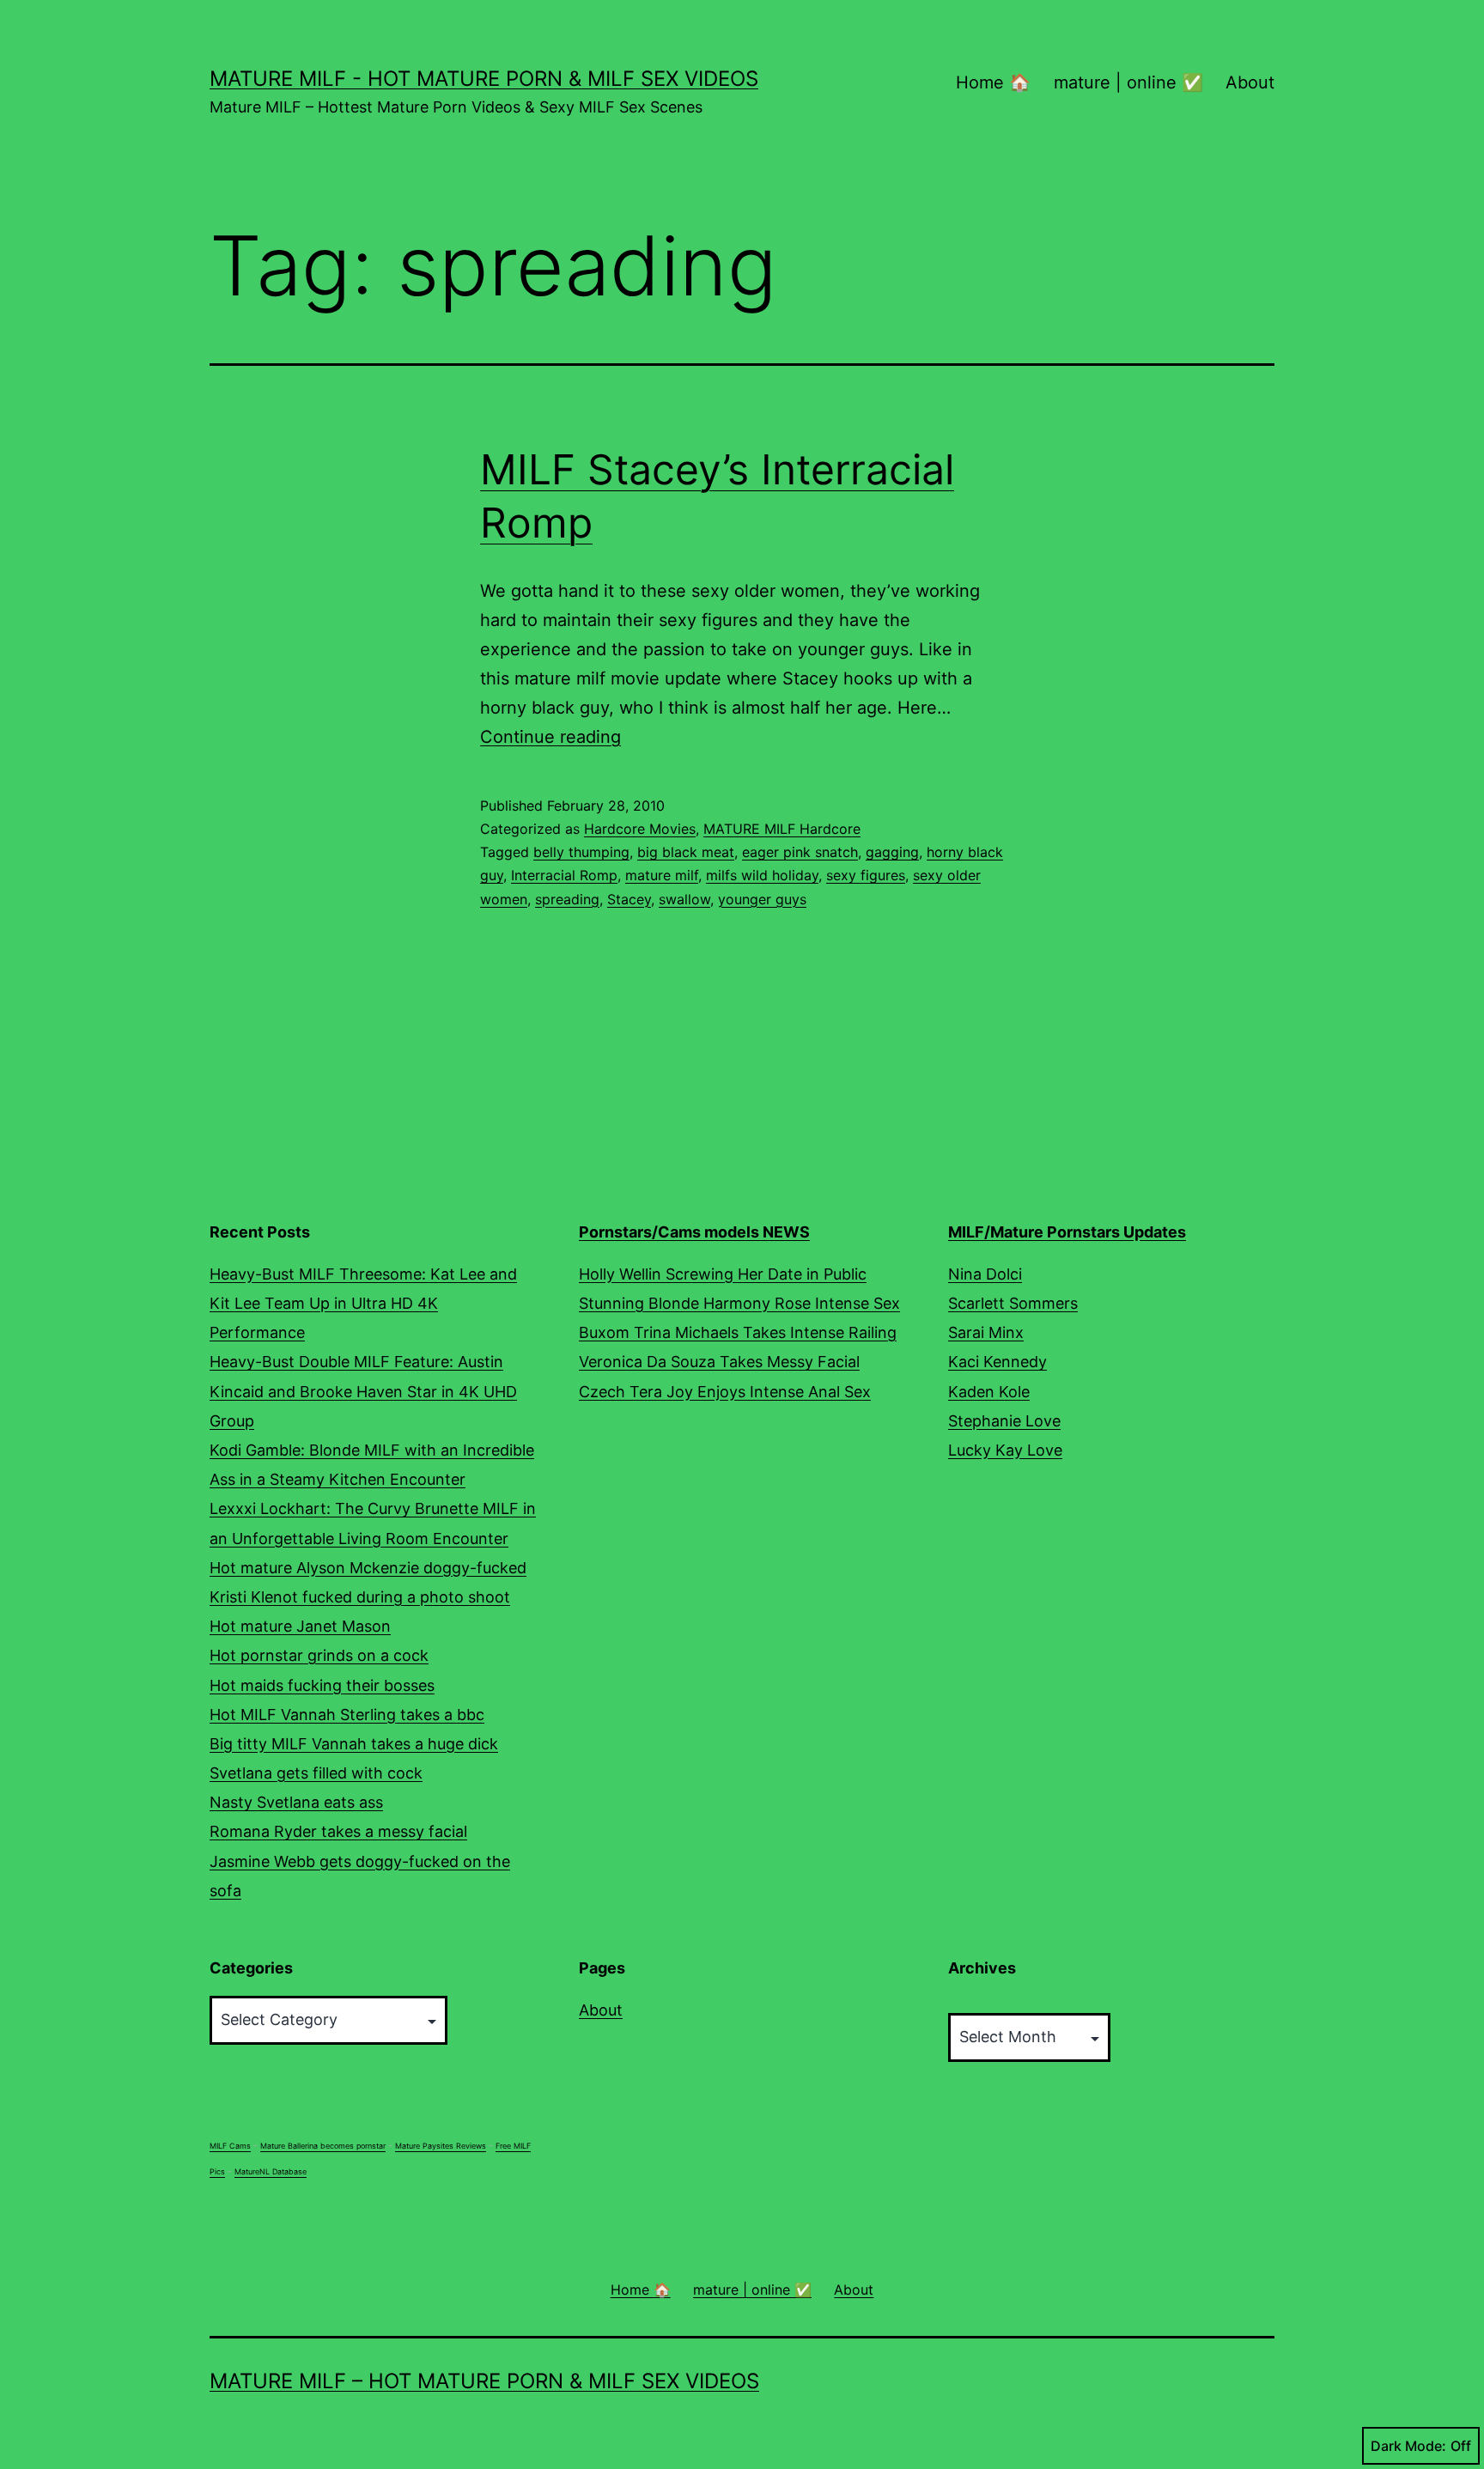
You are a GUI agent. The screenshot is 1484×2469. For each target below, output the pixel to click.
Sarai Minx (986, 1332)
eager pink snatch (800, 852)
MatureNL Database (271, 2171)
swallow (684, 899)
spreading (567, 899)
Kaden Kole (989, 1392)
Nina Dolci (985, 1274)
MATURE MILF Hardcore (782, 829)
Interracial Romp (564, 875)
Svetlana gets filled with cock (316, 1773)
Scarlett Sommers (1013, 1303)
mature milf (662, 875)
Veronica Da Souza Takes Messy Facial (719, 1362)
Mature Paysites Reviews (441, 2146)
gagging (892, 852)
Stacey (629, 899)
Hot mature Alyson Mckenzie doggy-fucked (368, 1568)
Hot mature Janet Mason (300, 1626)
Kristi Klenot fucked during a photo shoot (360, 1597)
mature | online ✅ (1128, 82)
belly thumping (581, 852)
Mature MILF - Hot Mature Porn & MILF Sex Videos (484, 79)
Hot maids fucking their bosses (322, 1685)
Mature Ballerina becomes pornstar (323, 2146)
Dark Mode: (1408, 2446)
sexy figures (866, 875)
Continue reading (550, 737)
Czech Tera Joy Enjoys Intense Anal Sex (725, 1392)
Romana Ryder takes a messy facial (338, 1831)
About (1250, 82)
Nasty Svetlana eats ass (296, 1802)
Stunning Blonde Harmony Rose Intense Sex (739, 1303)
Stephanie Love (1004, 1421)
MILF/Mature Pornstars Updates (1067, 1232)
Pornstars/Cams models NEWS (694, 1232)
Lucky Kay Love (1005, 1450)
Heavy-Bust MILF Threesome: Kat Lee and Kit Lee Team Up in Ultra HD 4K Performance (363, 1303)
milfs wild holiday (762, 875)
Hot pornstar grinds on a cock (319, 1655)
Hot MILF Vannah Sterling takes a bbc (347, 1715)
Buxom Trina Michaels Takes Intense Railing (738, 1332)
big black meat (686, 852)
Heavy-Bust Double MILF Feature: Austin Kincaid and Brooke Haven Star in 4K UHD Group (363, 1391)
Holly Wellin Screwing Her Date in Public (723, 1274)
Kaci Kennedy (997, 1362)
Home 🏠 (993, 82)
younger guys (762, 899)
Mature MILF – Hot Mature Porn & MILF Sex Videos (484, 2381)
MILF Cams (230, 2146)
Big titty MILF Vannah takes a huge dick (354, 1744)
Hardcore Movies (640, 829)
